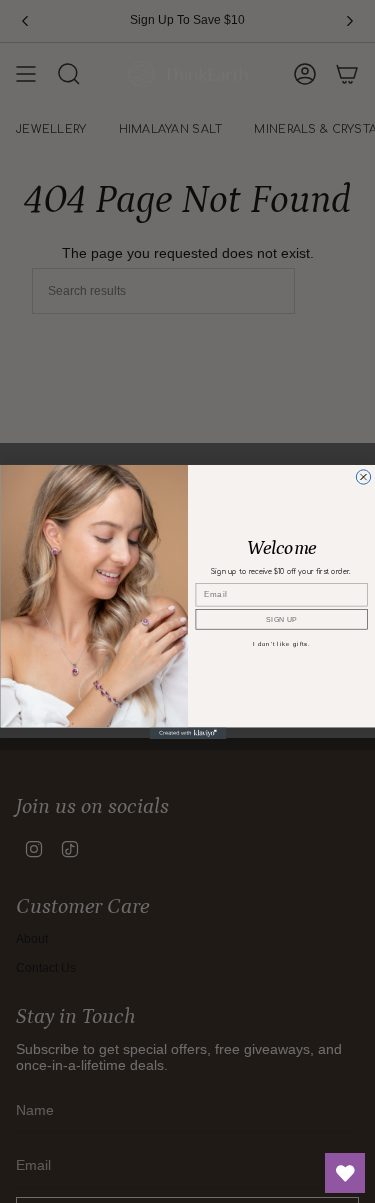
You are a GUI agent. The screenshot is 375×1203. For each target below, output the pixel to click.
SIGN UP (281, 619)
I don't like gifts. (281, 643)
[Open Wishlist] (345, 1173)
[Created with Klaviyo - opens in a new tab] (187, 733)
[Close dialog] (363, 476)
